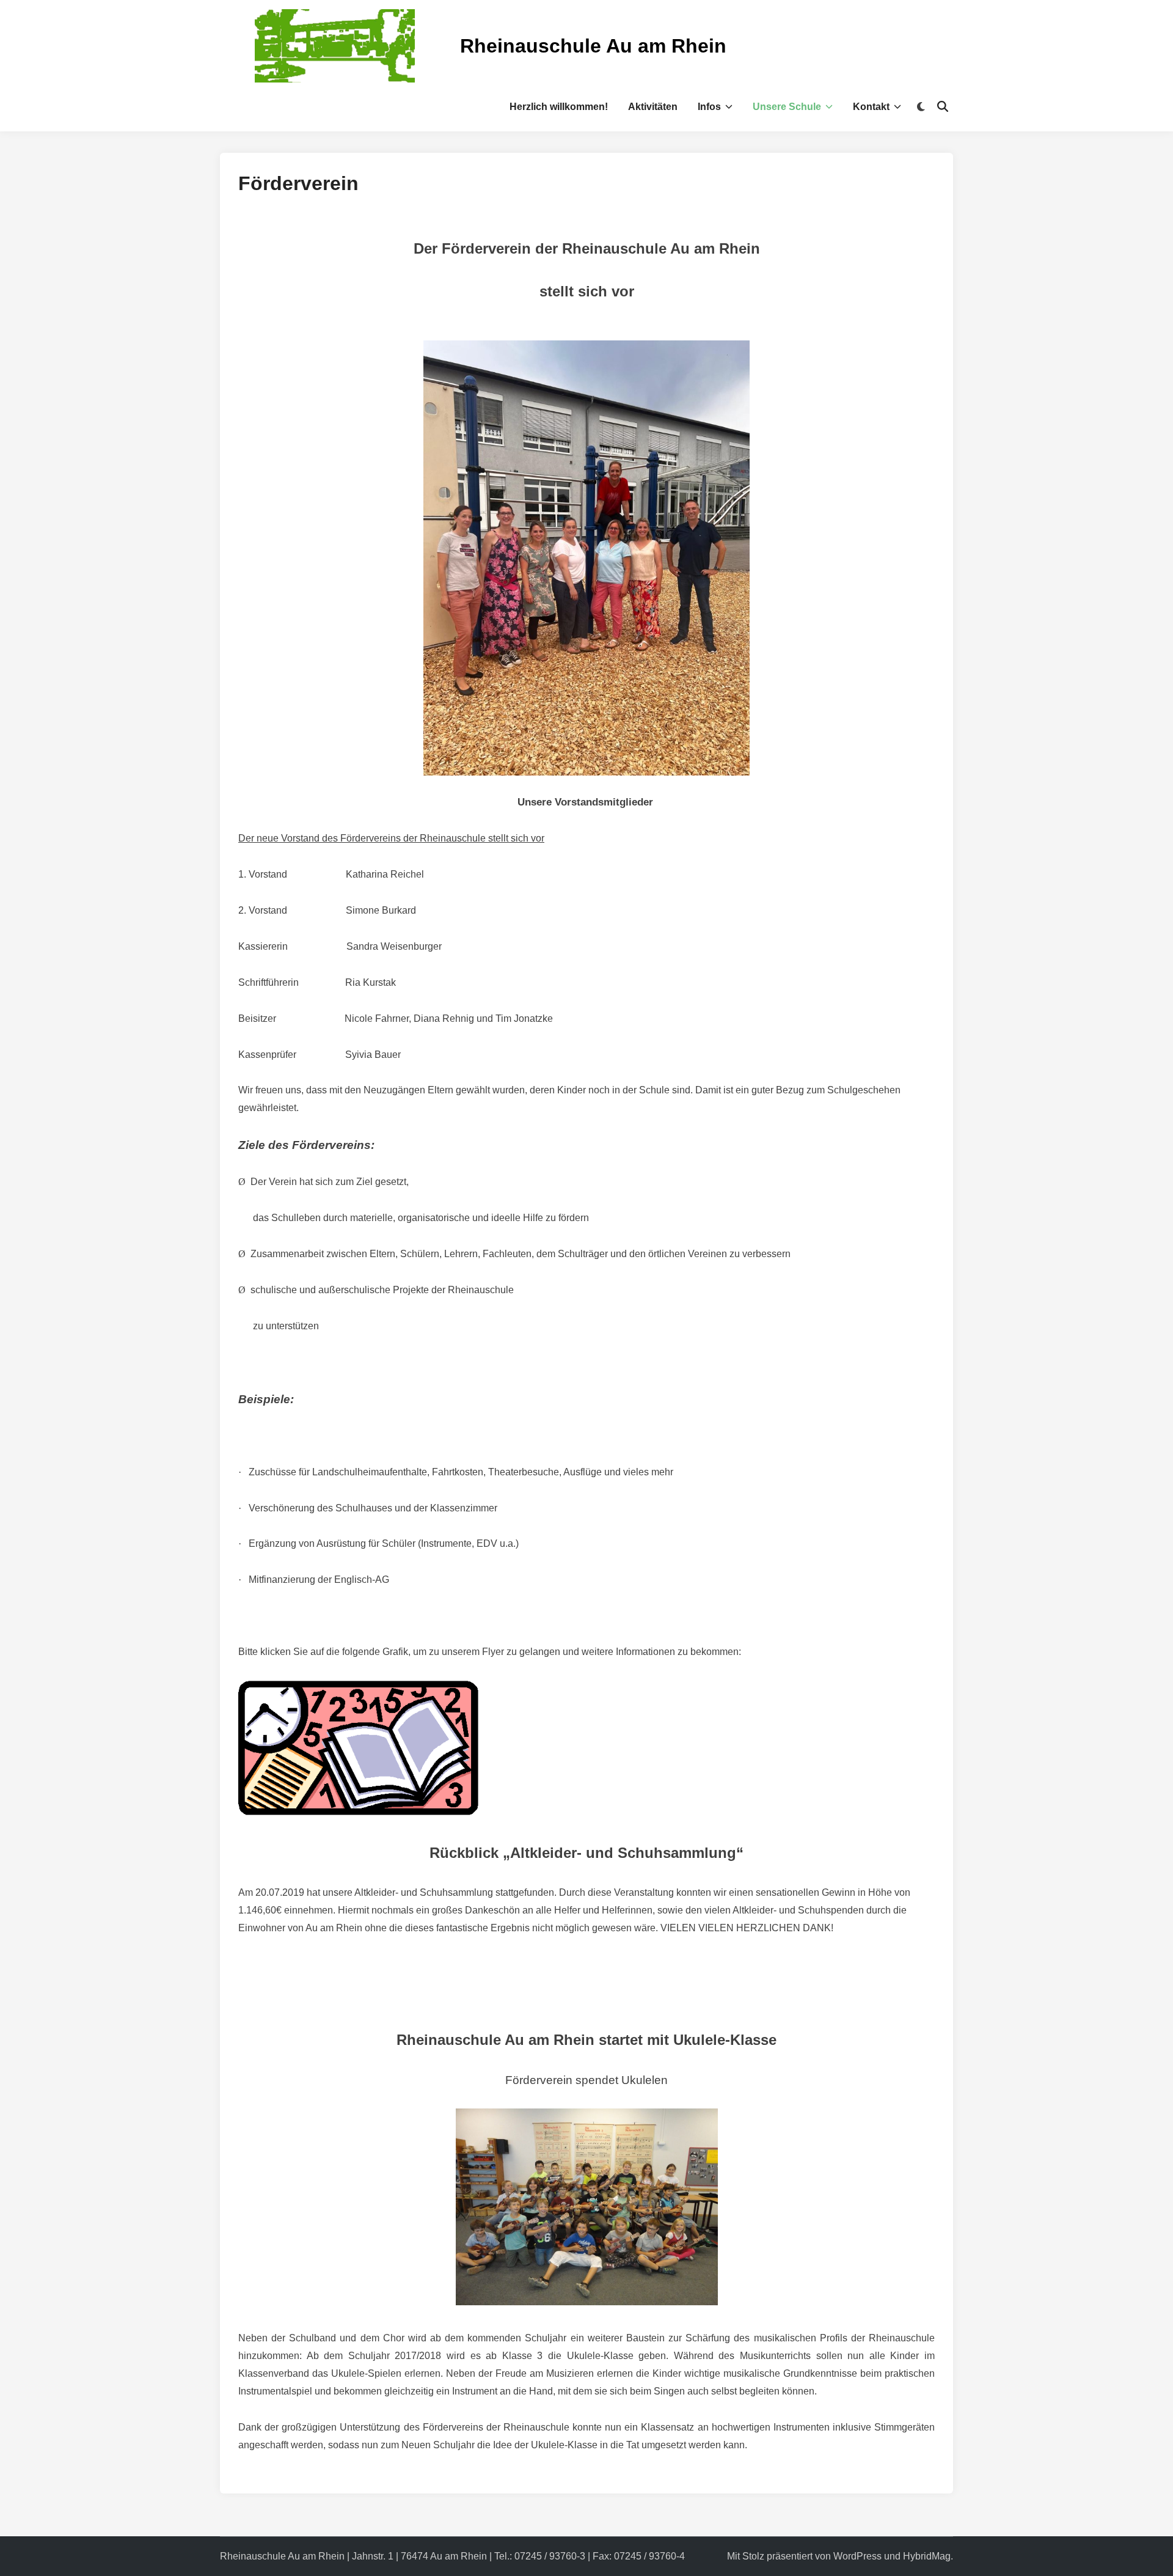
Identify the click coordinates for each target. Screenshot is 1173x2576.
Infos (709, 107)
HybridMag (927, 2556)
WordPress (857, 2556)
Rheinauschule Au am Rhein (593, 46)
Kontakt (871, 107)
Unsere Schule (787, 107)
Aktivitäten (653, 107)
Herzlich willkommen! (559, 107)
